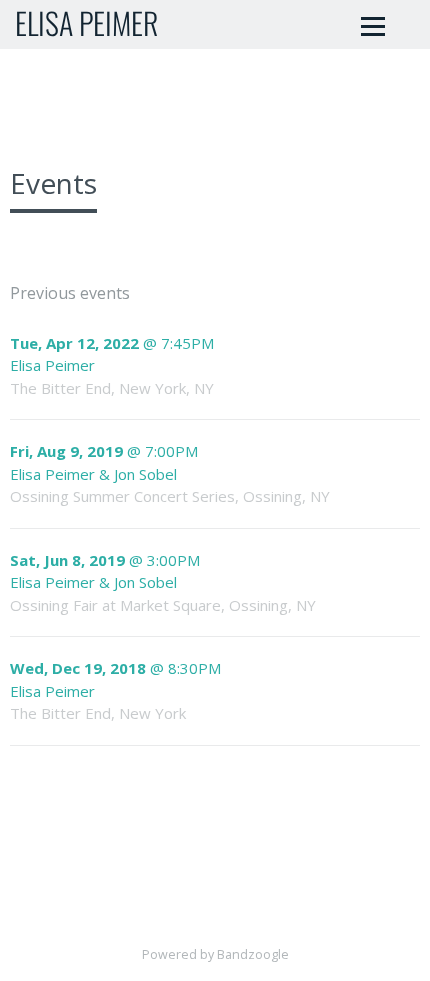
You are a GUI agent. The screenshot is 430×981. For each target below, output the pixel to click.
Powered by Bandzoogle (215, 954)
